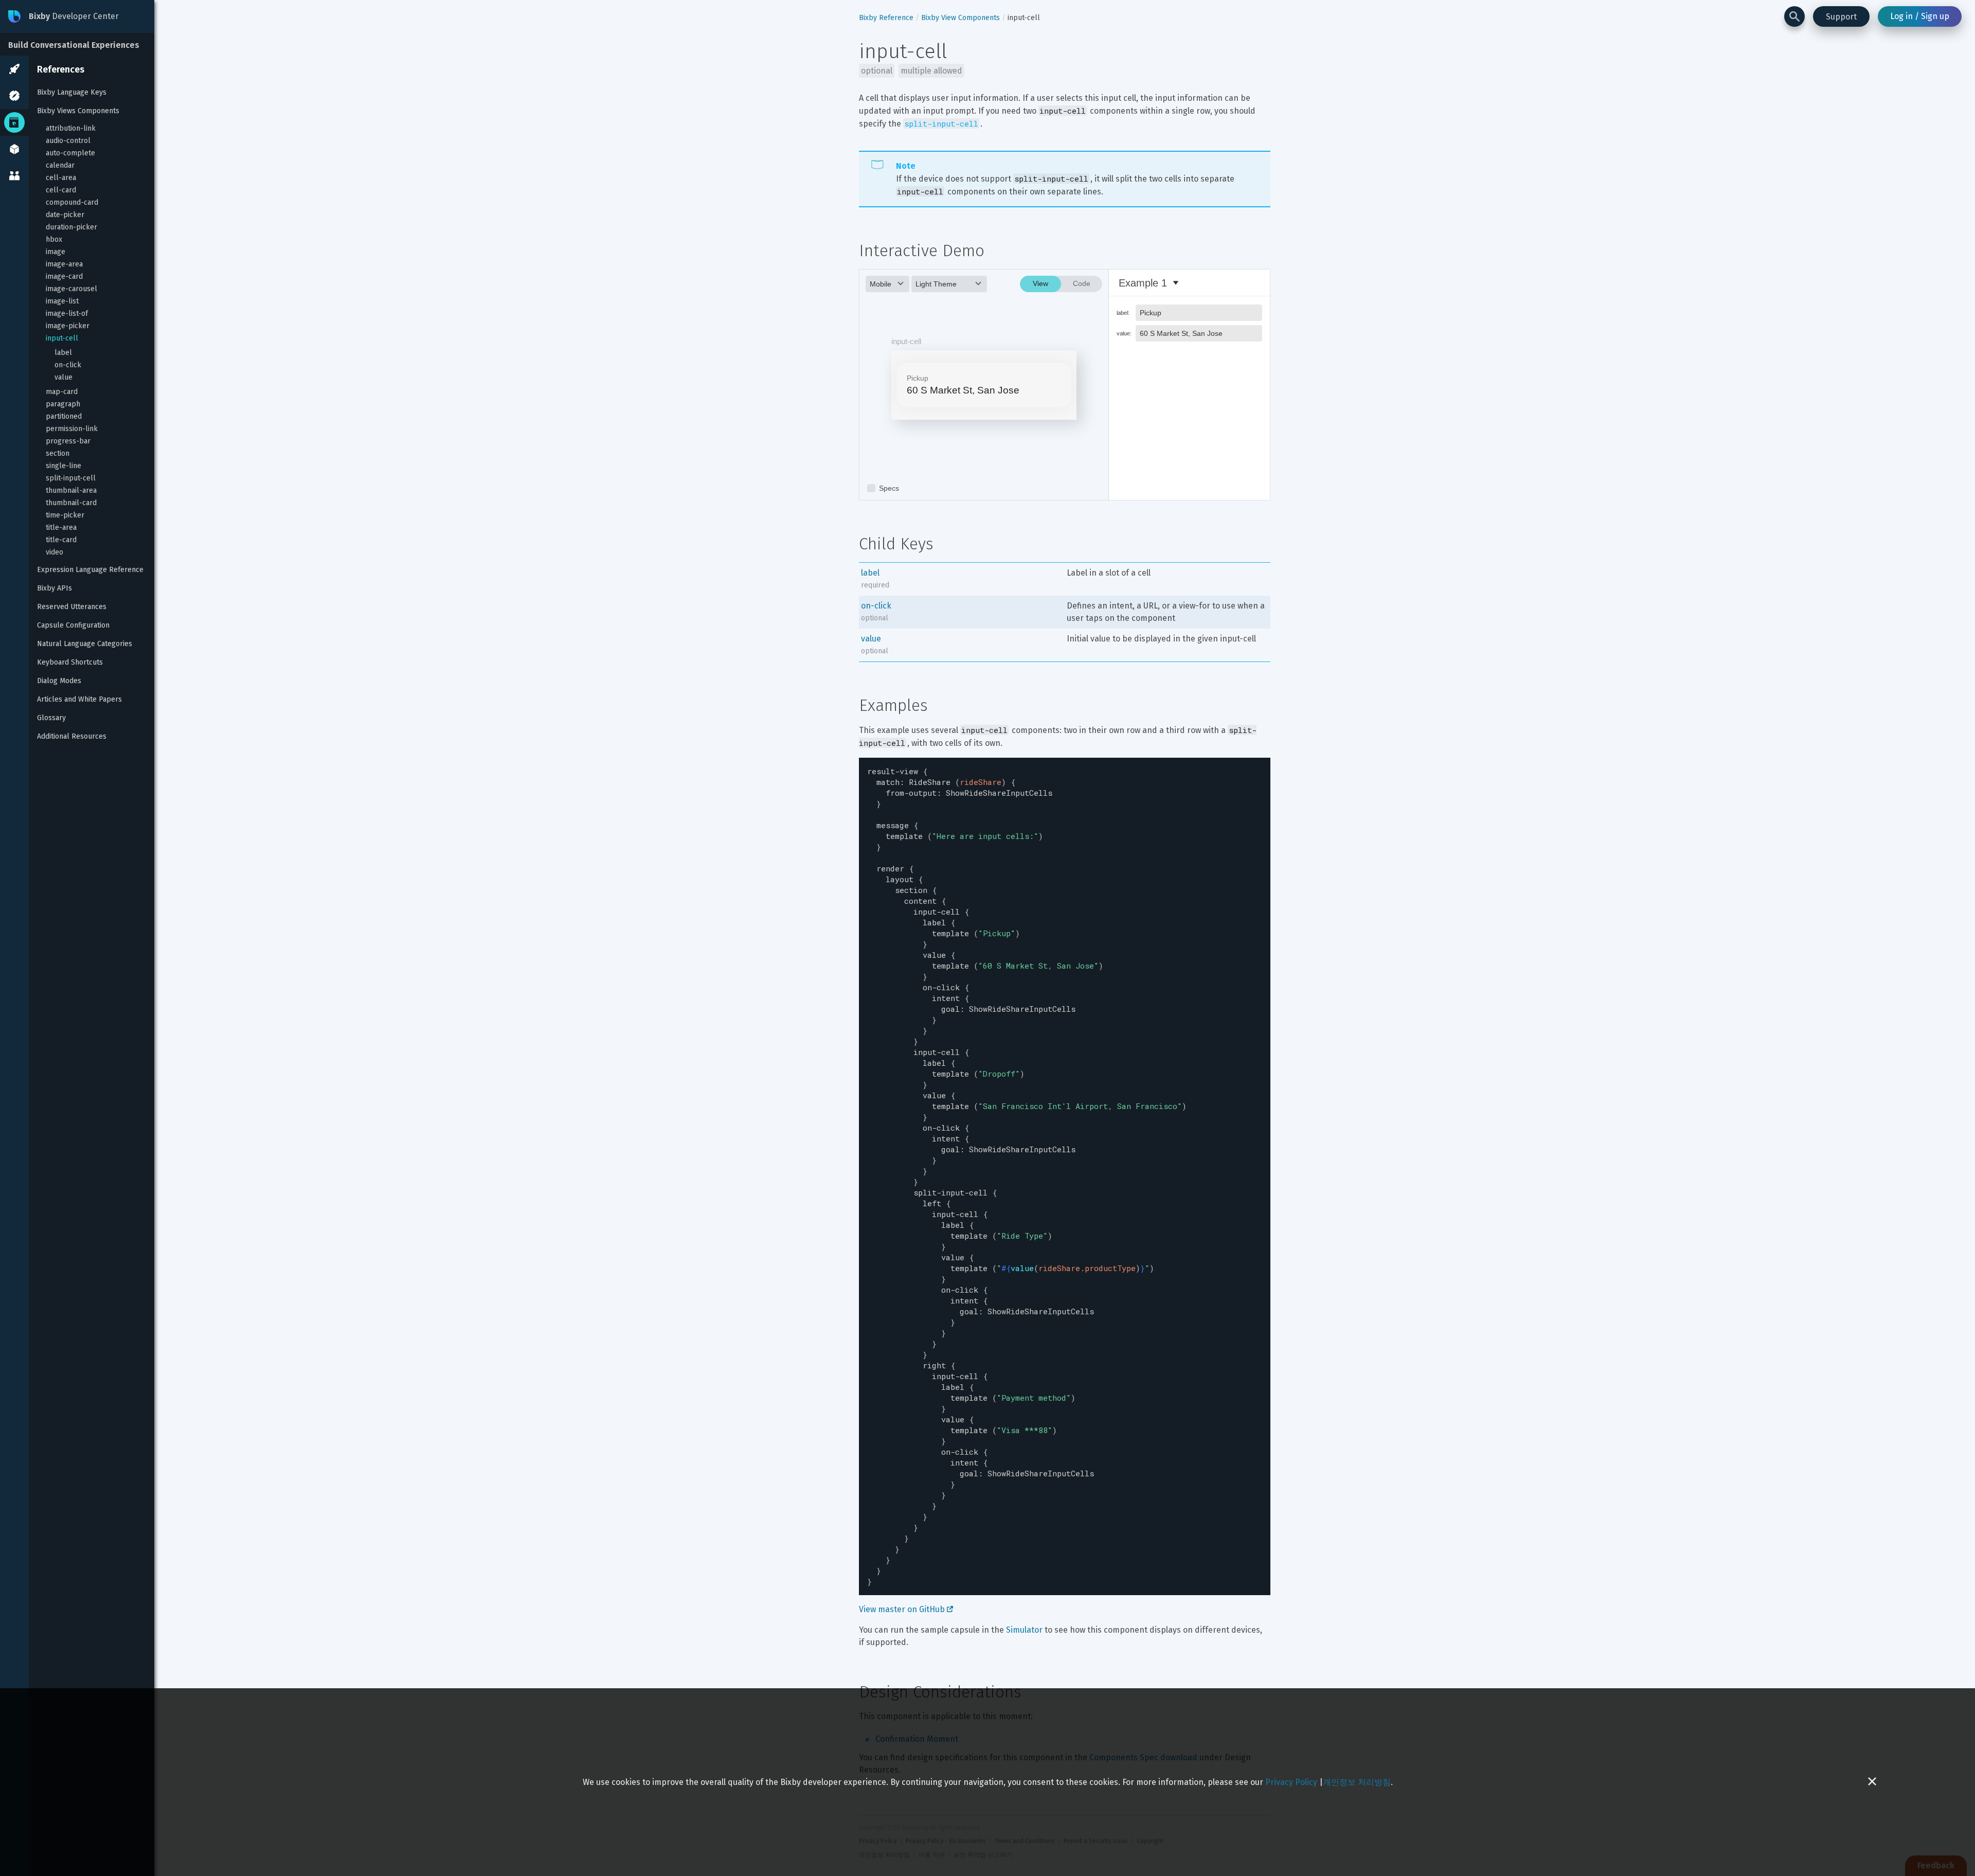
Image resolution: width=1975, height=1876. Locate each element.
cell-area (61, 178)
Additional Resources (72, 736)
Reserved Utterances (72, 607)
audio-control (68, 141)
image (56, 252)
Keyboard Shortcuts (70, 662)
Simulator (1024, 1630)
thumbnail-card (71, 503)
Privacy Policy (1291, 1782)
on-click (68, 365)
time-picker (65, 515)
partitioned (64, 416)
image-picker (68, 326)
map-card (62, 392)
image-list (62, 301)
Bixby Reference (886, 18)
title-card (61, 540)
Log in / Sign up (1920, 16)
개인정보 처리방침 (1357, 1782)
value (64, 377)
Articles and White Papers (79, 699)
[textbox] (1065, 1176)
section (58, 453)
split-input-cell (71, 478)
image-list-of (67, 314)
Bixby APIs (55, 588)
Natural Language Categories (85, 644)
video (55, 552)
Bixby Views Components (78, 111)
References (61, 69)
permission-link (72, 429)
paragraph (63, 404)
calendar (60, 165)
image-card (64, 276)
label (63, 353)
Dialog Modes (59, 681)
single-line (64, 466)
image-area (64, 264)
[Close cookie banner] (1872, 1782)
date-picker (65, 215)
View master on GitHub (903, 1609)
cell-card (61, 190)
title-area (61, 528)
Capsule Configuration (73, 625)
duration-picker (71, 227)
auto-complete (70, 153)
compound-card (72, 202)
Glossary (51, 718)
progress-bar (68, 441)
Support (1841, 17)
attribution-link (71, 128)
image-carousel (71, 289)
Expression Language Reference (90, 570)
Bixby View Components (960, 18)
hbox (54, 239)
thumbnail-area (71, 490)
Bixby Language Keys (72, 92)
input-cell (62, 338)
